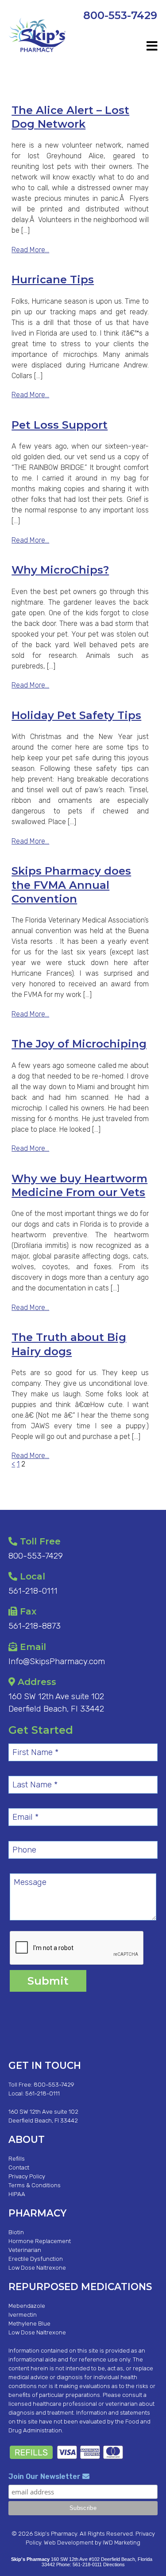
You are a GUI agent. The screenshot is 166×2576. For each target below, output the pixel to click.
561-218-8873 (35, 1626)
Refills (17, 2159)
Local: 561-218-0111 (34, 2093)
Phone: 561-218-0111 (79, 2564)
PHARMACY (37, 2213)
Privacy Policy (27, 2176)
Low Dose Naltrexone (37, 2268)
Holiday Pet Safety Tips (76, 715)
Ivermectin (23, 2315)
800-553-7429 (120, 15)
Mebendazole (27, 2306)
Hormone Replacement (40, 2241)
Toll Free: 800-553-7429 (41, 2085)
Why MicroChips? (60, 570)
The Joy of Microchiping (79, 1044)
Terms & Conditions (35, 2185)
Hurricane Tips (53, 279)
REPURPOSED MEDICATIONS (80, 2287)
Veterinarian (25, 2250)
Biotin (16, 2232)
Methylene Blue (29, 2324)
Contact (19, 2168)
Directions (114, 2564)
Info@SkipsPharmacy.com (57, 1661)
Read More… (30, 250)
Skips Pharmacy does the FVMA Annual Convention (71, 885)
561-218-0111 (33, 1591)
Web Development (69, 2543)
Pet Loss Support (60, 425)
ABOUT (27, 2139)
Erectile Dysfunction (36, 2259)
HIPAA (17, 2194)
